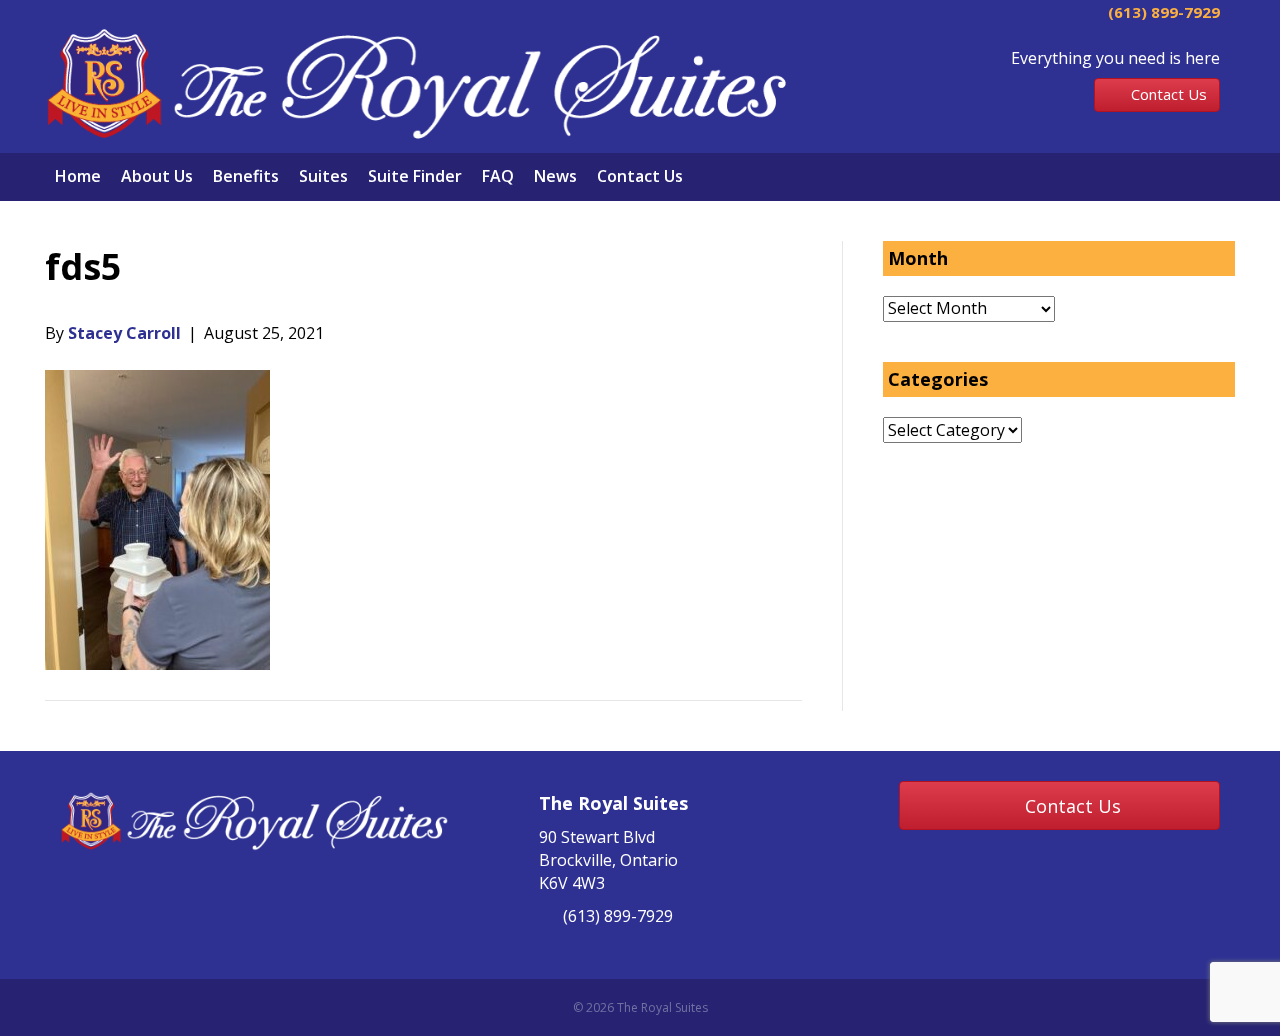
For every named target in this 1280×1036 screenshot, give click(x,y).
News (555, 176)
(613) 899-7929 (1162, 12)
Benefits (246, 176)
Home (78, 176)
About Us (157, 176)
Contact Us (640, 176)
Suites (323, 176)
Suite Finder (415, 176)
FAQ (498, 176)
